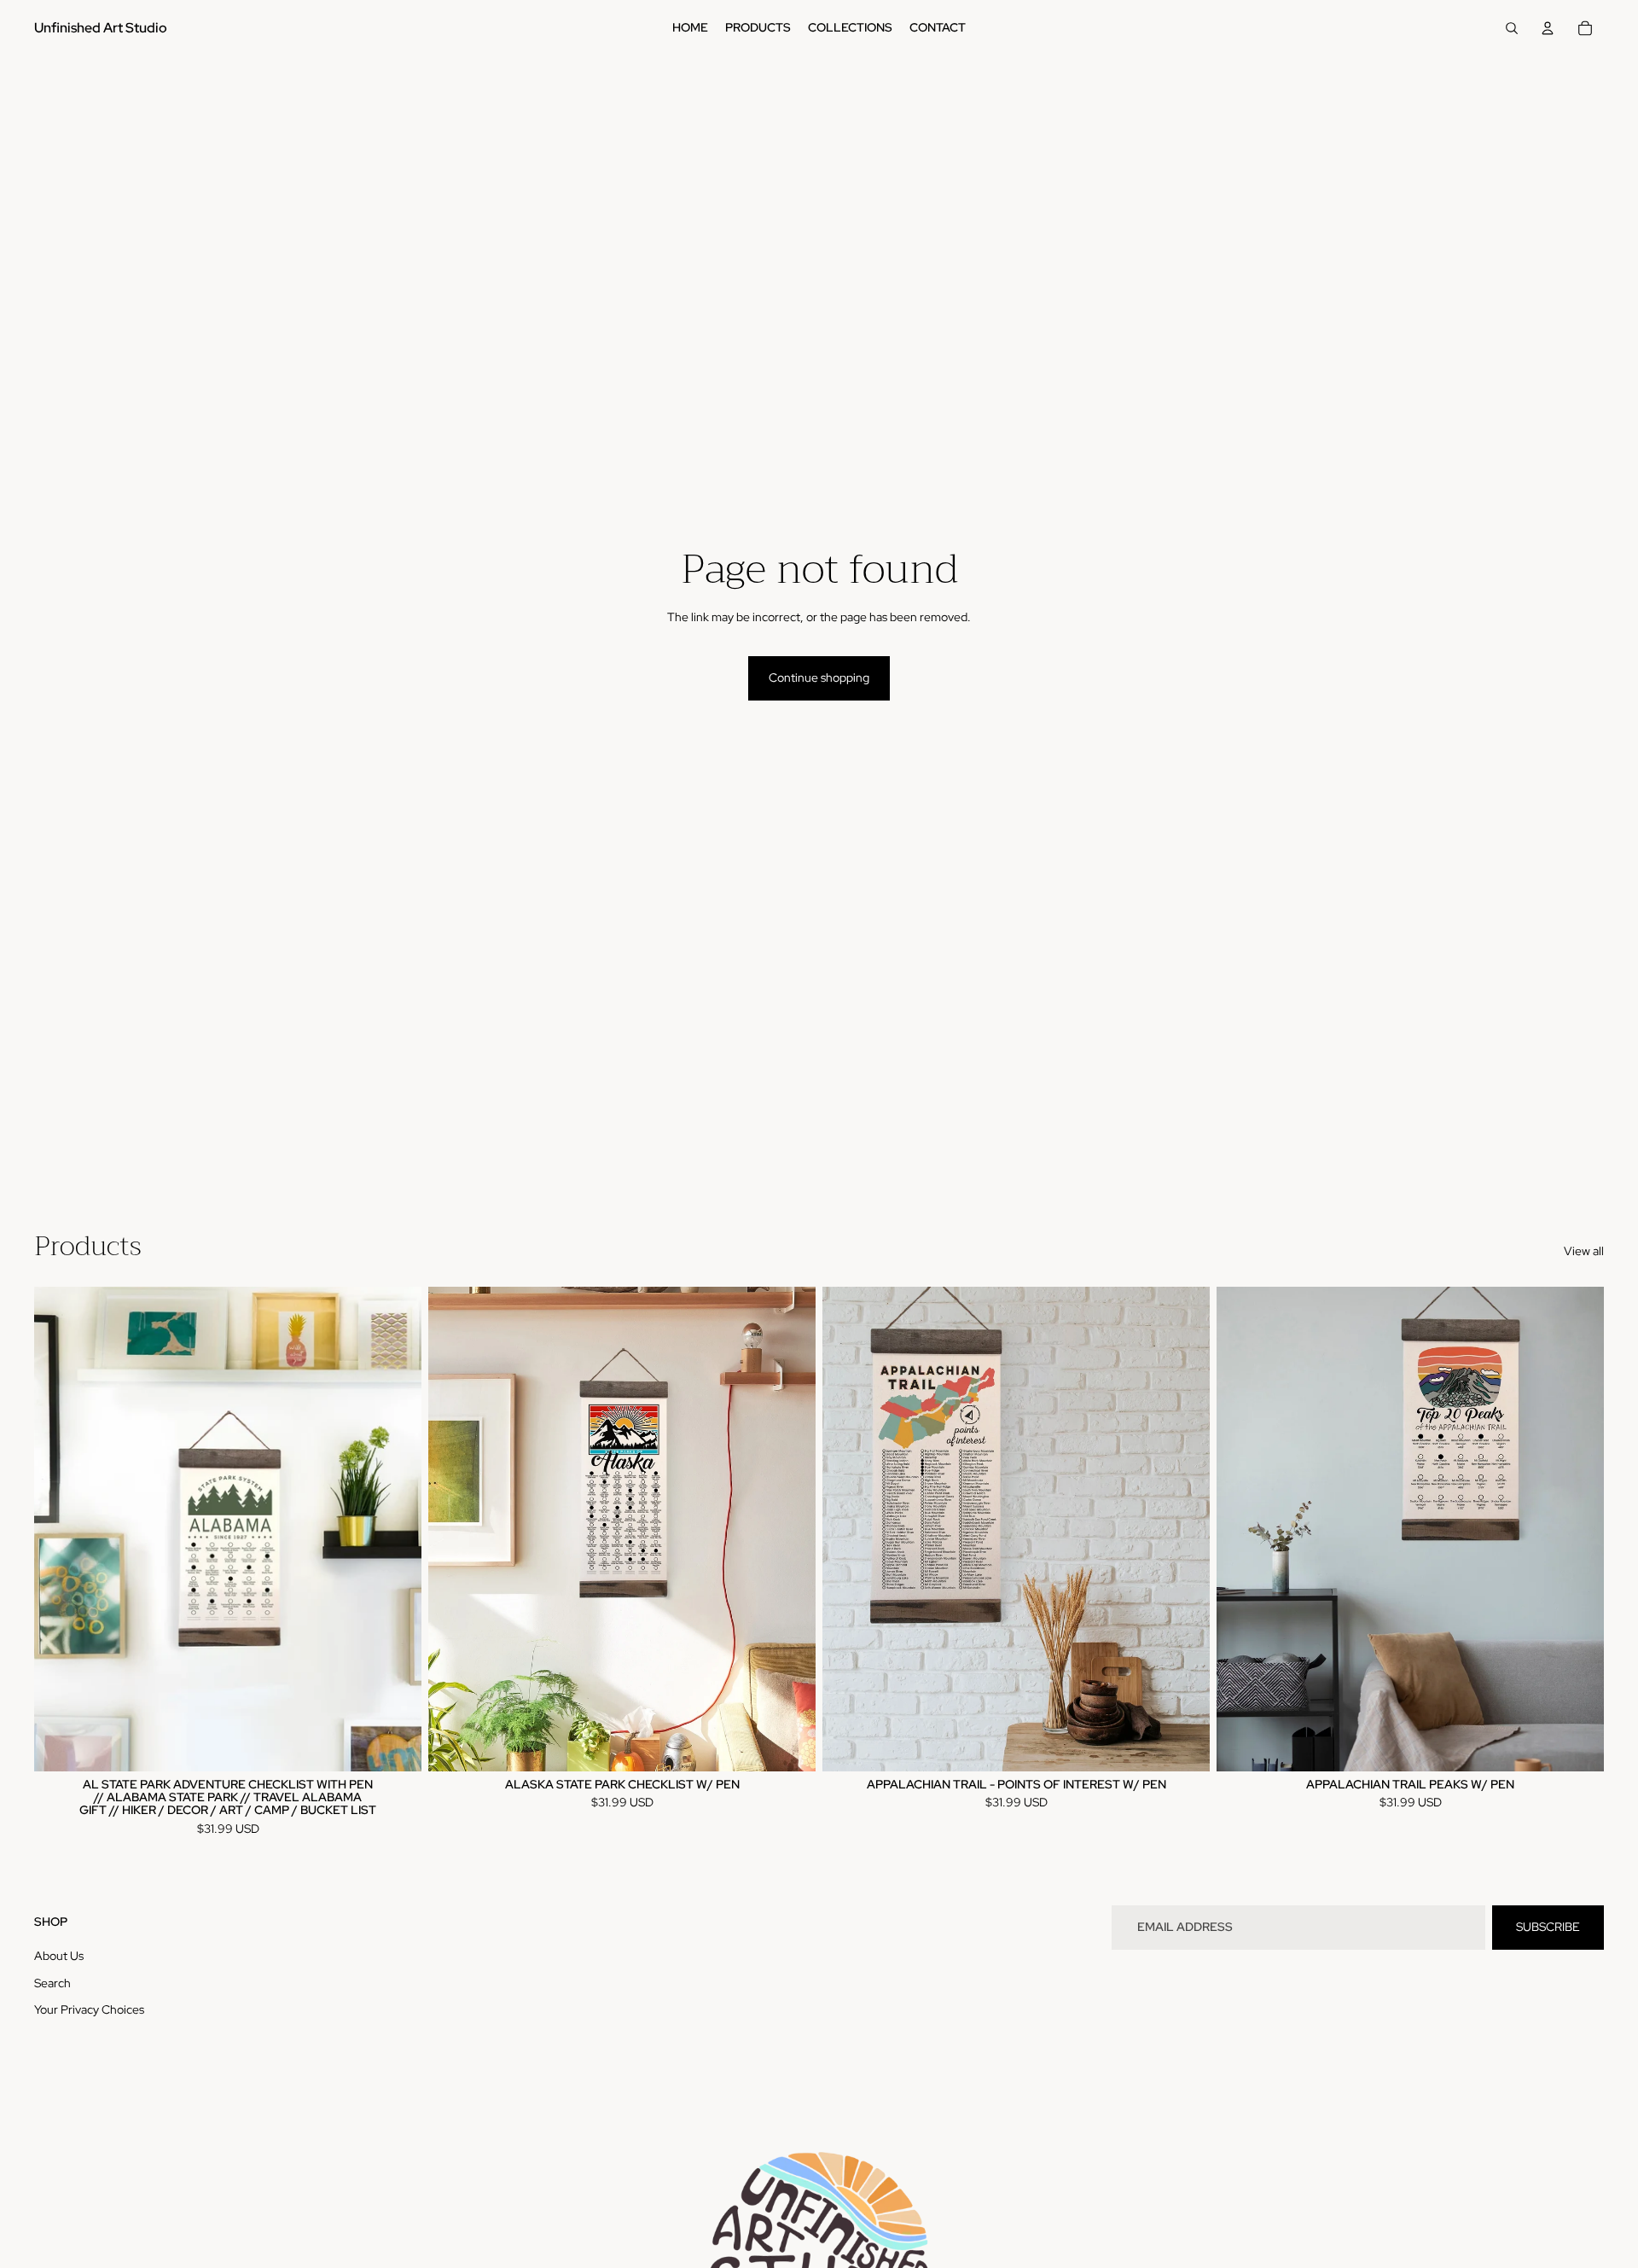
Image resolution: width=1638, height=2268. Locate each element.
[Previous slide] (60, 1529)
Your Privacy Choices (89, 2009)
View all (1584, 1251)
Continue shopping (819, 677)
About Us (59, 1956)
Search (52, 1983)
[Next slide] (396, 1529)
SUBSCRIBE (1548, 1927)
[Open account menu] (1548, 28)
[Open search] (1512, 28)
